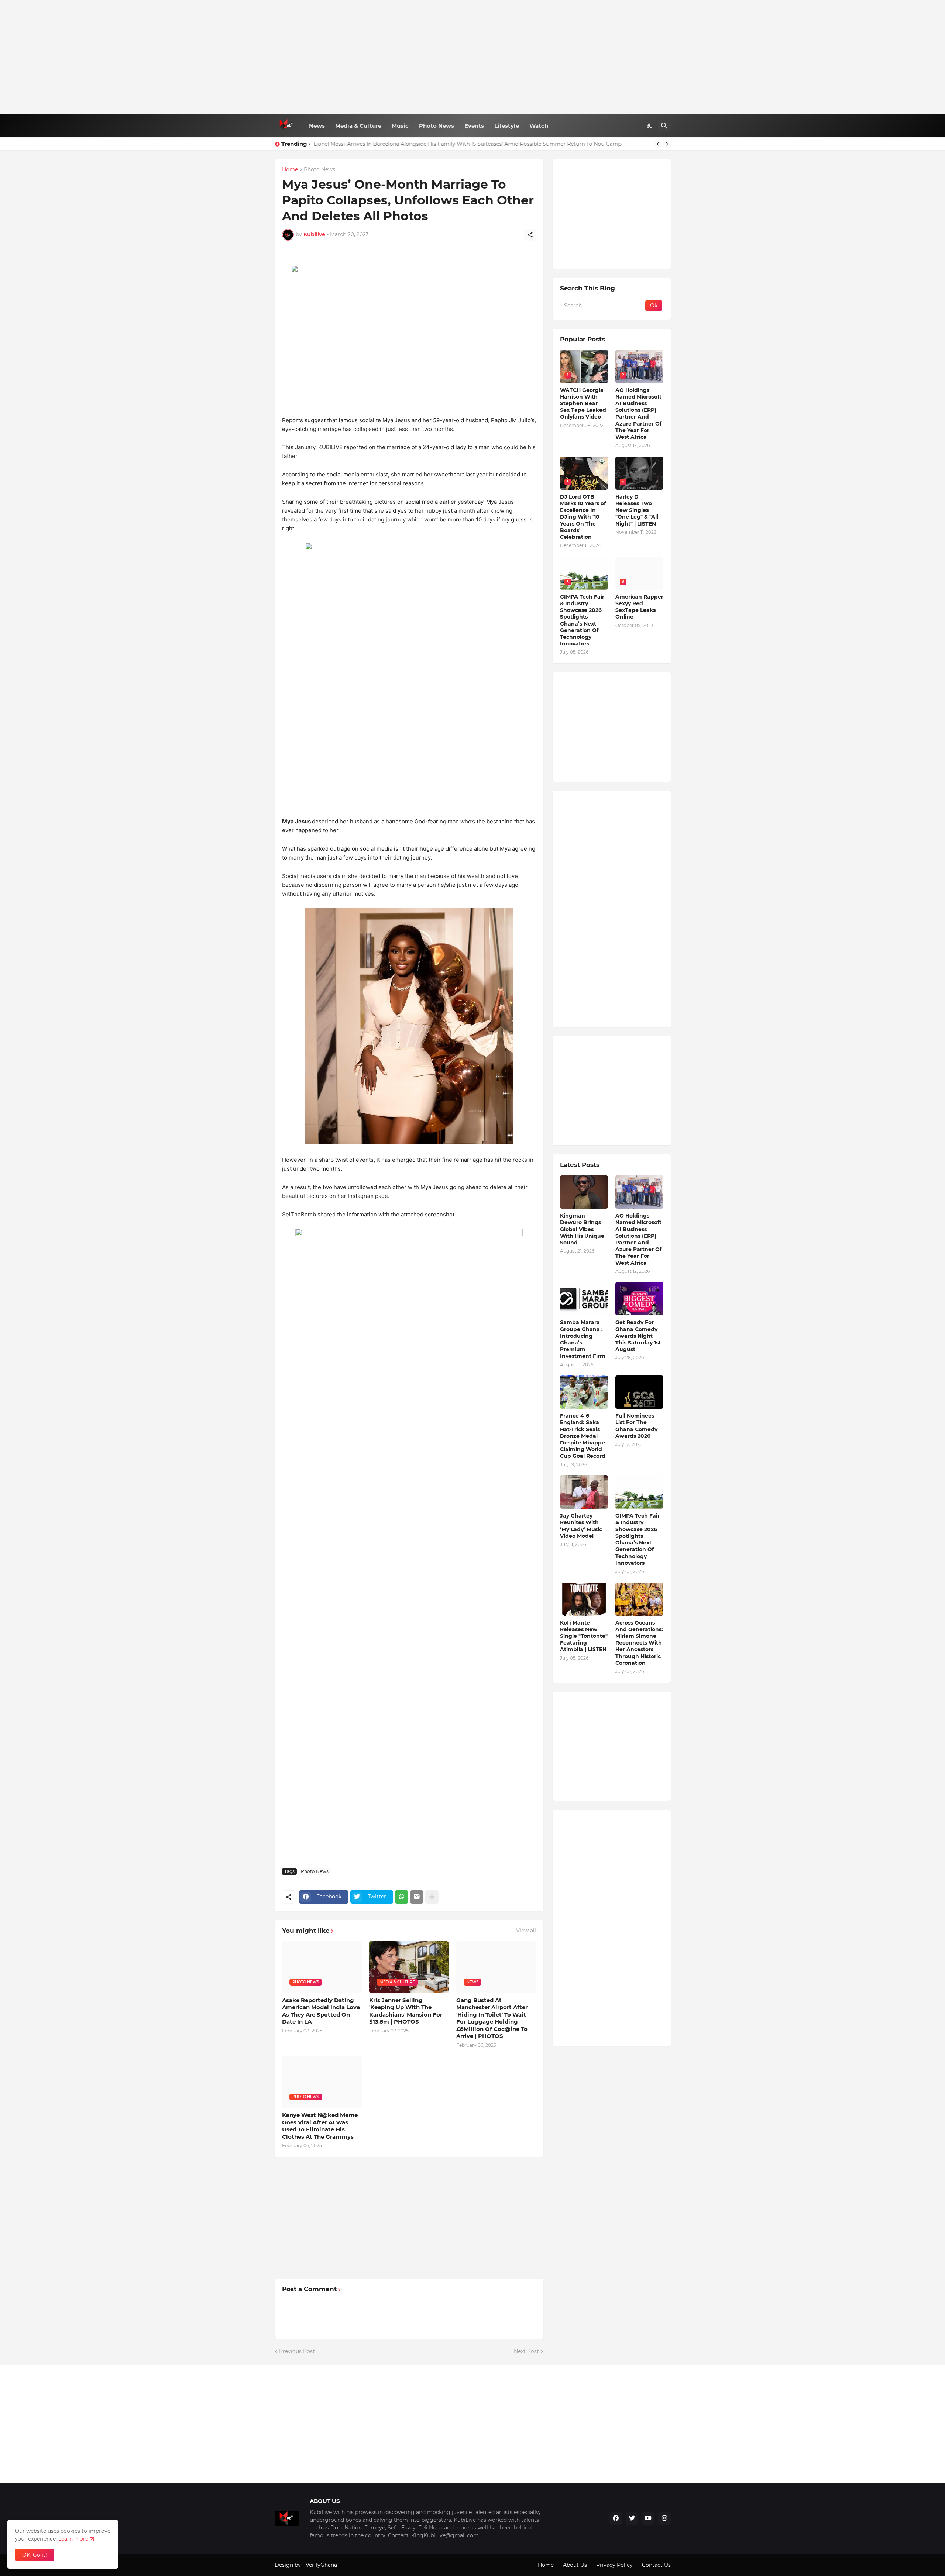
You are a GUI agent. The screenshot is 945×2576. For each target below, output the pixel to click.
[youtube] (648, 2518)
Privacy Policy (614, 2565)
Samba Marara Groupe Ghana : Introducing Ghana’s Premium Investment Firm (583, 1339)
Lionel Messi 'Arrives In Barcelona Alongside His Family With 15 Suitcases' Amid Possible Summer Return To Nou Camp (468, 144)
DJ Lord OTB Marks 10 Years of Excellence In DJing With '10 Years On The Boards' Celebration (583, 517)
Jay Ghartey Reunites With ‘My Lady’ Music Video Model (581, 1526)
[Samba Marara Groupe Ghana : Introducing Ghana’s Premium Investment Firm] (584, 1299)
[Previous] (658, 144)
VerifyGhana (321, 2565)
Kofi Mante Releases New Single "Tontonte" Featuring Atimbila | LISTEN (584, 1636)
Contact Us (656, 2565)
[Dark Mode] (650, 126)
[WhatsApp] (402, 1897)
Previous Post (297, 2351)
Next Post (526, 2351)
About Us (575, 2565)
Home (290, 170)
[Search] (664, 126)
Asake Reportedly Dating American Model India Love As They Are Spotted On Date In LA (321, 2011)
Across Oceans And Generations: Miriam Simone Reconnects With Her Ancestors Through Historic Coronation (639, 1643)
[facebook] (616, 2518)
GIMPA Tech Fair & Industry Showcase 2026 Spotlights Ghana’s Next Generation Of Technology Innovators (582, 620)
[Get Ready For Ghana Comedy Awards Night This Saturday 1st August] (639, 1299)
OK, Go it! (35, 2555)
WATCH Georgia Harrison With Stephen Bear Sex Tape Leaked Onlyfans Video (583, 404)
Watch (539, 126)
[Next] (667, 144)
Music (400, 126)
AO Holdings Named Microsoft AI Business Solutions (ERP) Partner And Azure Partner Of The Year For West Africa (638, 414)
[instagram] (664, 2518)
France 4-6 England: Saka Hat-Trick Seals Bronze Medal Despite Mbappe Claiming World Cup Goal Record (583, 1436)
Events (474, 126)
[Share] (530, 235)
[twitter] (632, 2518)
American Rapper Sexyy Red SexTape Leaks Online (639, 607)
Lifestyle (507, 126)
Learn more (73, 2539)
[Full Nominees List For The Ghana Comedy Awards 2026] (639, 1392)
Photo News (437, 126)
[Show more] (432, 1897)
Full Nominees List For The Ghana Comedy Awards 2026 (636, 1426)
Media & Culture (358, 126)
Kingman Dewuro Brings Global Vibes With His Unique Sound (582, 1229)
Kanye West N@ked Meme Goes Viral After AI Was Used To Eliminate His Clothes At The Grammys (320, 2126)
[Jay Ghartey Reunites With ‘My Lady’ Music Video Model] (584, 1492)
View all (526, 1931)
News (317, 126)
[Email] (417, 1897)
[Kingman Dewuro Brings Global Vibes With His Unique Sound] (584, 1192)
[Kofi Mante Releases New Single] (584, 1599)
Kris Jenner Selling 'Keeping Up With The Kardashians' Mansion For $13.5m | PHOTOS (406, 2011)
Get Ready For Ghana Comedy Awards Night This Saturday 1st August (638, 1336)
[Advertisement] (473, 57)
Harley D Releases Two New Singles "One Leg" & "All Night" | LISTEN (637, 510)
